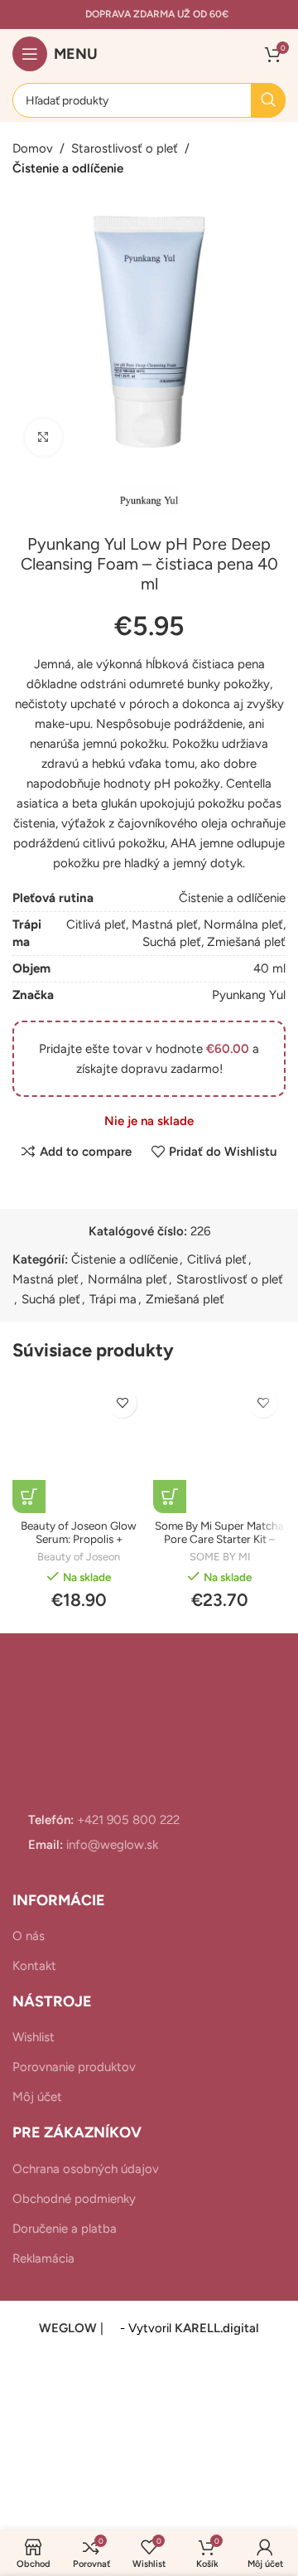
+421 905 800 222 (127, 1820)
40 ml (269, 968)
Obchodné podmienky (74, 2199)
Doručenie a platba (65, 2229)
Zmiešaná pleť (246, 942)
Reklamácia (43, 2258)
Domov (33, 148)
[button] (29, 1497)
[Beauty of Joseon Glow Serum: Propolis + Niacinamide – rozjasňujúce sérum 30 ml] (79, 1447)
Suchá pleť (172, 942)
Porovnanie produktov (74, 2067)
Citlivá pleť (96, 924)
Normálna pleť (243, 924)
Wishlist (34, 2037)
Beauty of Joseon (79, 1557)
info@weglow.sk (111, 1845)
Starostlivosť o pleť (125, 148)
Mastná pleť (165, 924)
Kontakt (34, 1966)
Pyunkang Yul (249, 995)
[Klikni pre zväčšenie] (43, 437)
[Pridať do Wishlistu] (122, 1403)
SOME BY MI (220, 1557)
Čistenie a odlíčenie (68, 168)
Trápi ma (113, 1299)
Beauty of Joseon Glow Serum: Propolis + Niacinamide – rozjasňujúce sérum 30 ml (79, 1546)
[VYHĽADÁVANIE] (268, 100)
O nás (29, 1936)
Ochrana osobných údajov (86, 2169)
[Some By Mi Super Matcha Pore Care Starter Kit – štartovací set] (219, 1447)
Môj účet (37, 2097)
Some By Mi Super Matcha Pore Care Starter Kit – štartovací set (219, 1539)
